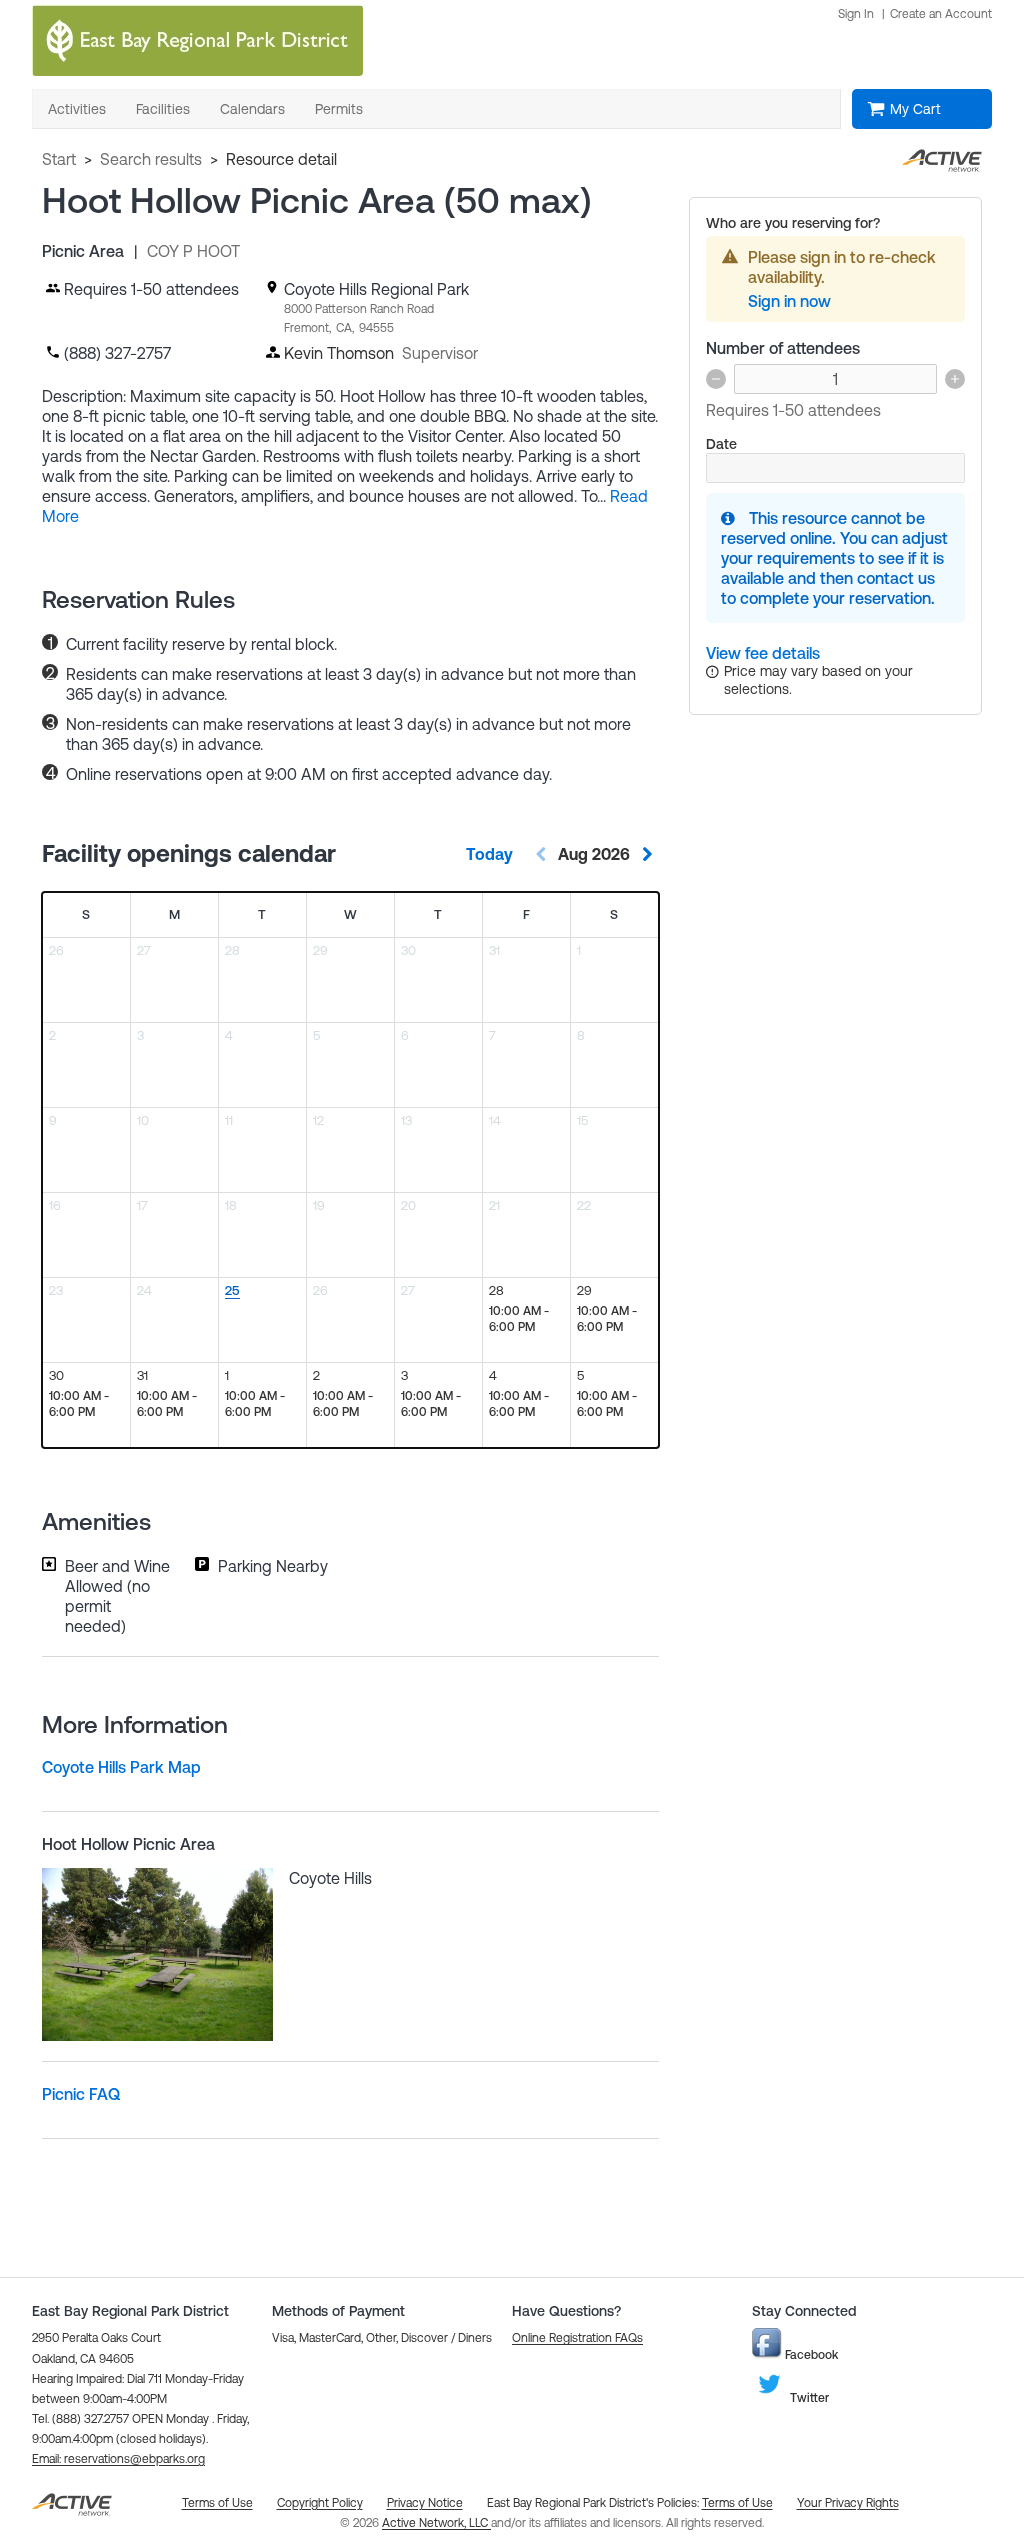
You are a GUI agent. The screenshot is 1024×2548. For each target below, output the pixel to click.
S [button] (86, 914)
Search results (151, 159)
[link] (763, 653)
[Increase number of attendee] (955, 379)
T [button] (262, 914)
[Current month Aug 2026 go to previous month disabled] (541, 854)
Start (59, 159)
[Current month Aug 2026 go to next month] (647, 854)
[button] (118, 2459)
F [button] (526, 914)
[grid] (350, 1170)
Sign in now (789, 301)
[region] (262, 1320)
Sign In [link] (856, 14)
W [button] (350, 914)
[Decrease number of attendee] (716, 379)
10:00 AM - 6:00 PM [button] (519, 1319)
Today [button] (489, 854)
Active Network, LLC (436, 2523)
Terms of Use (737, 2503)
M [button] (174, 914)
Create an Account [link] (941, 14)
